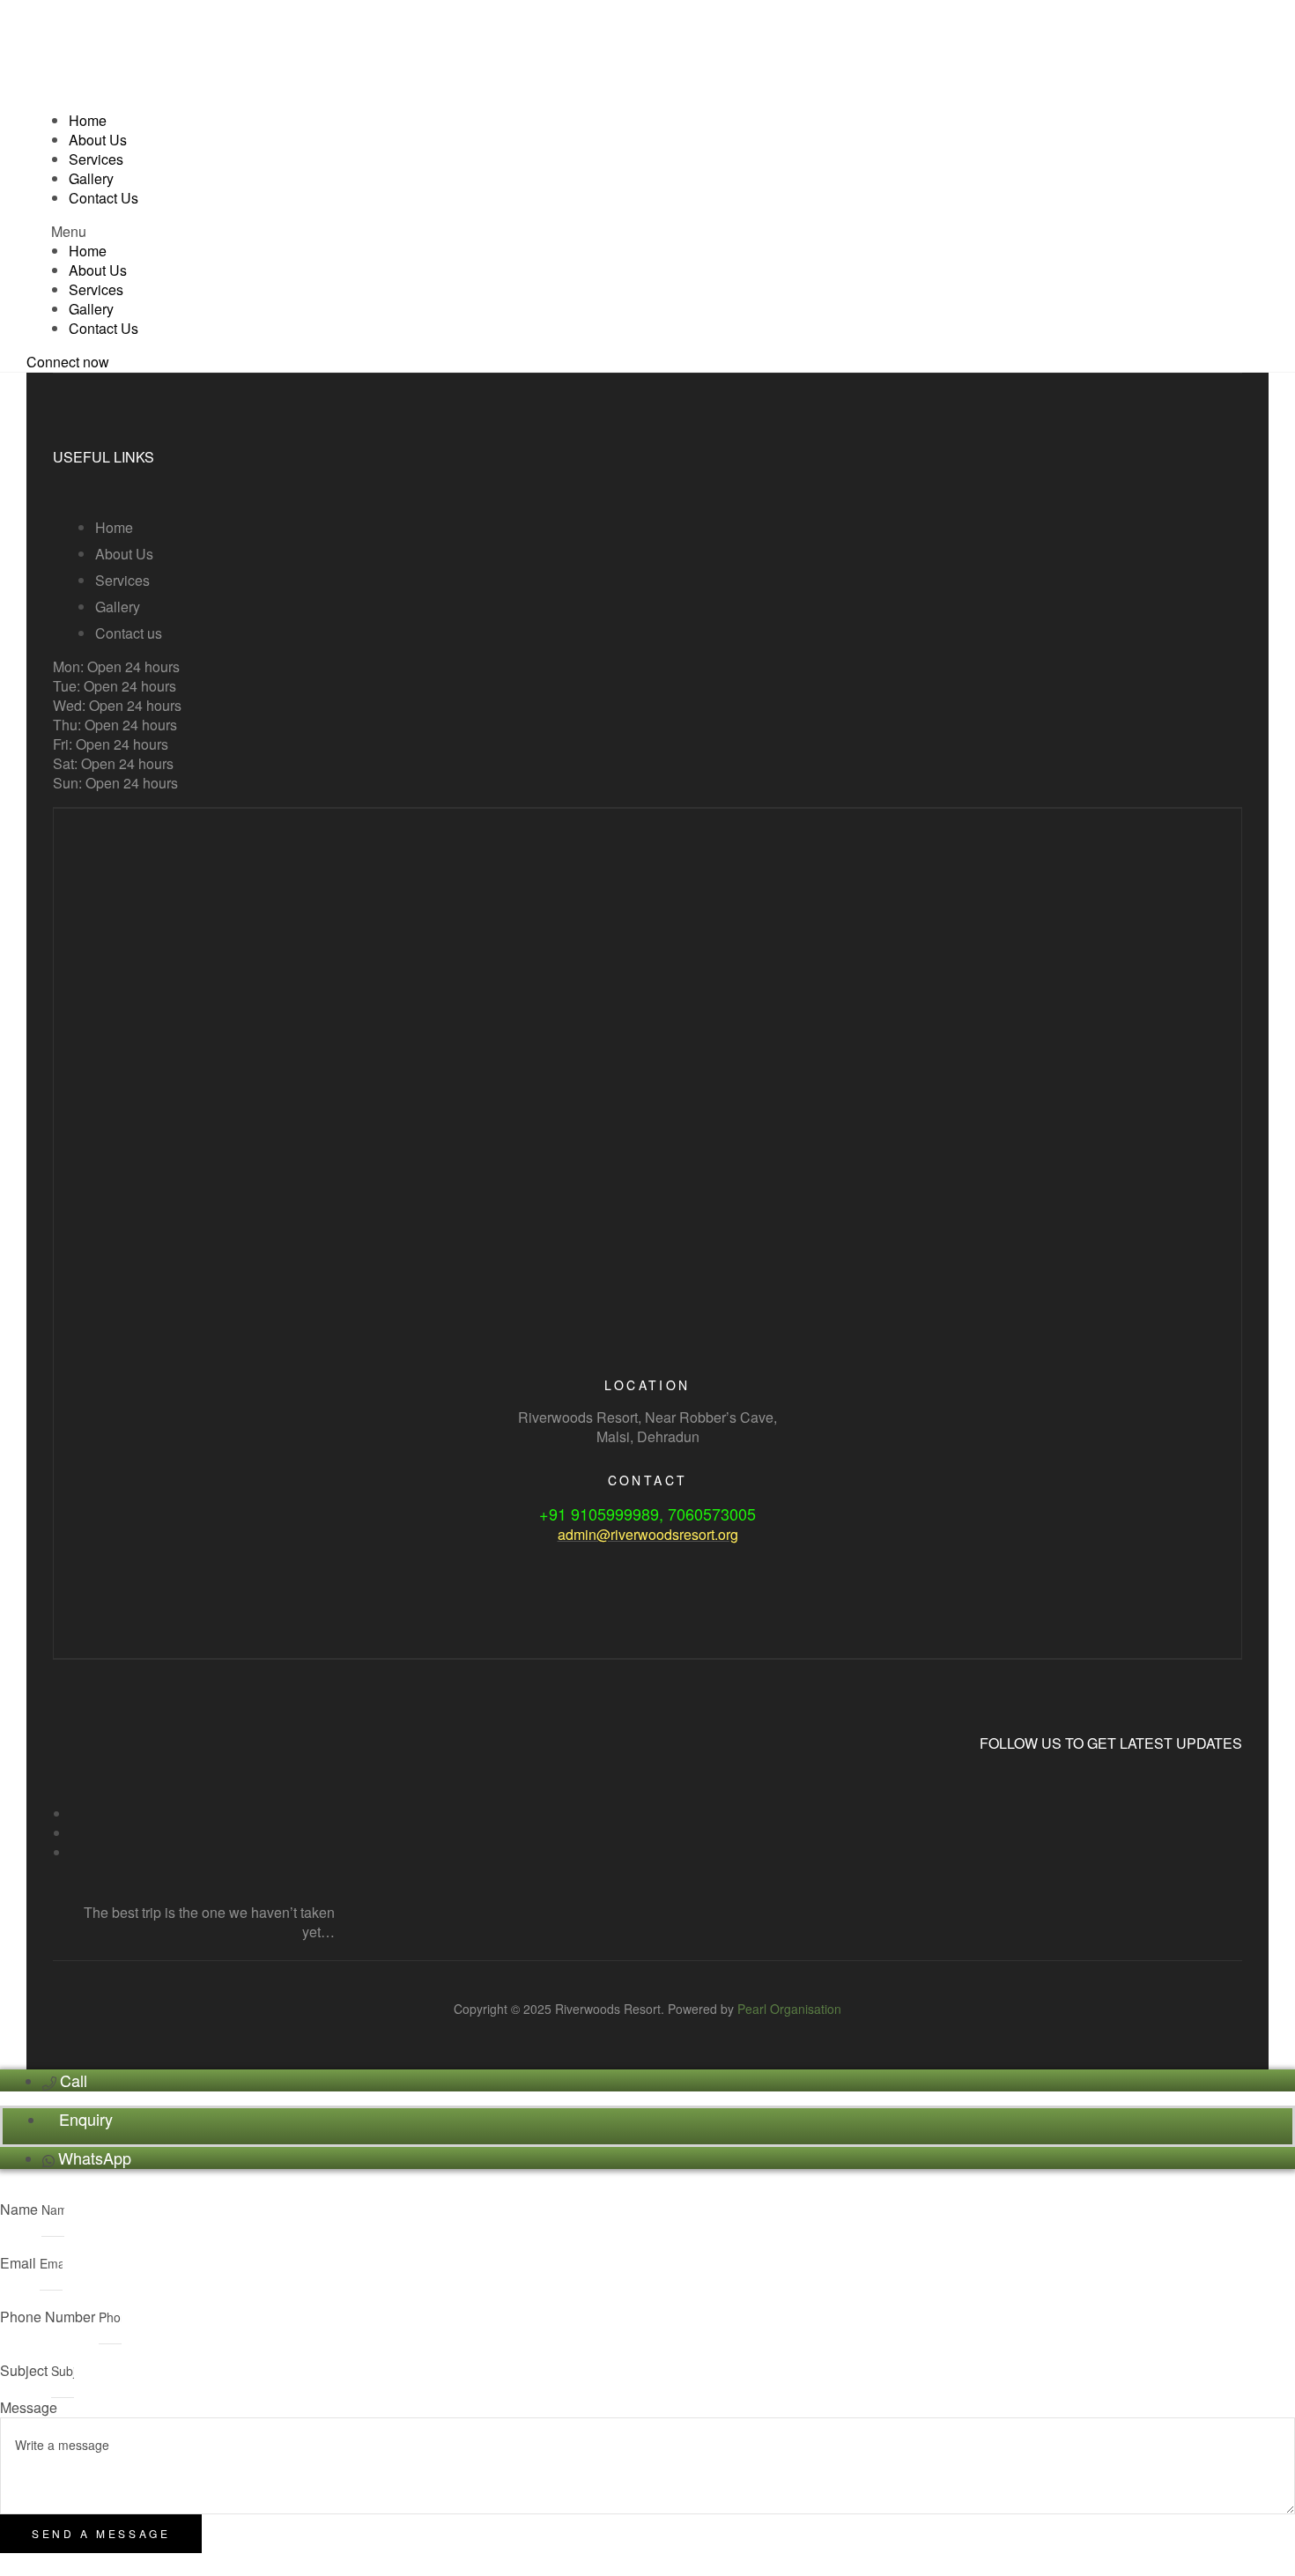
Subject (26, 2370)
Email (20, 2263)
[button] (647, 232)
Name (21, 2209)
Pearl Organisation (789, 2009)
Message (29, 2407)
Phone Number (49, 2317)
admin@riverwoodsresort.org (648, 1534)
